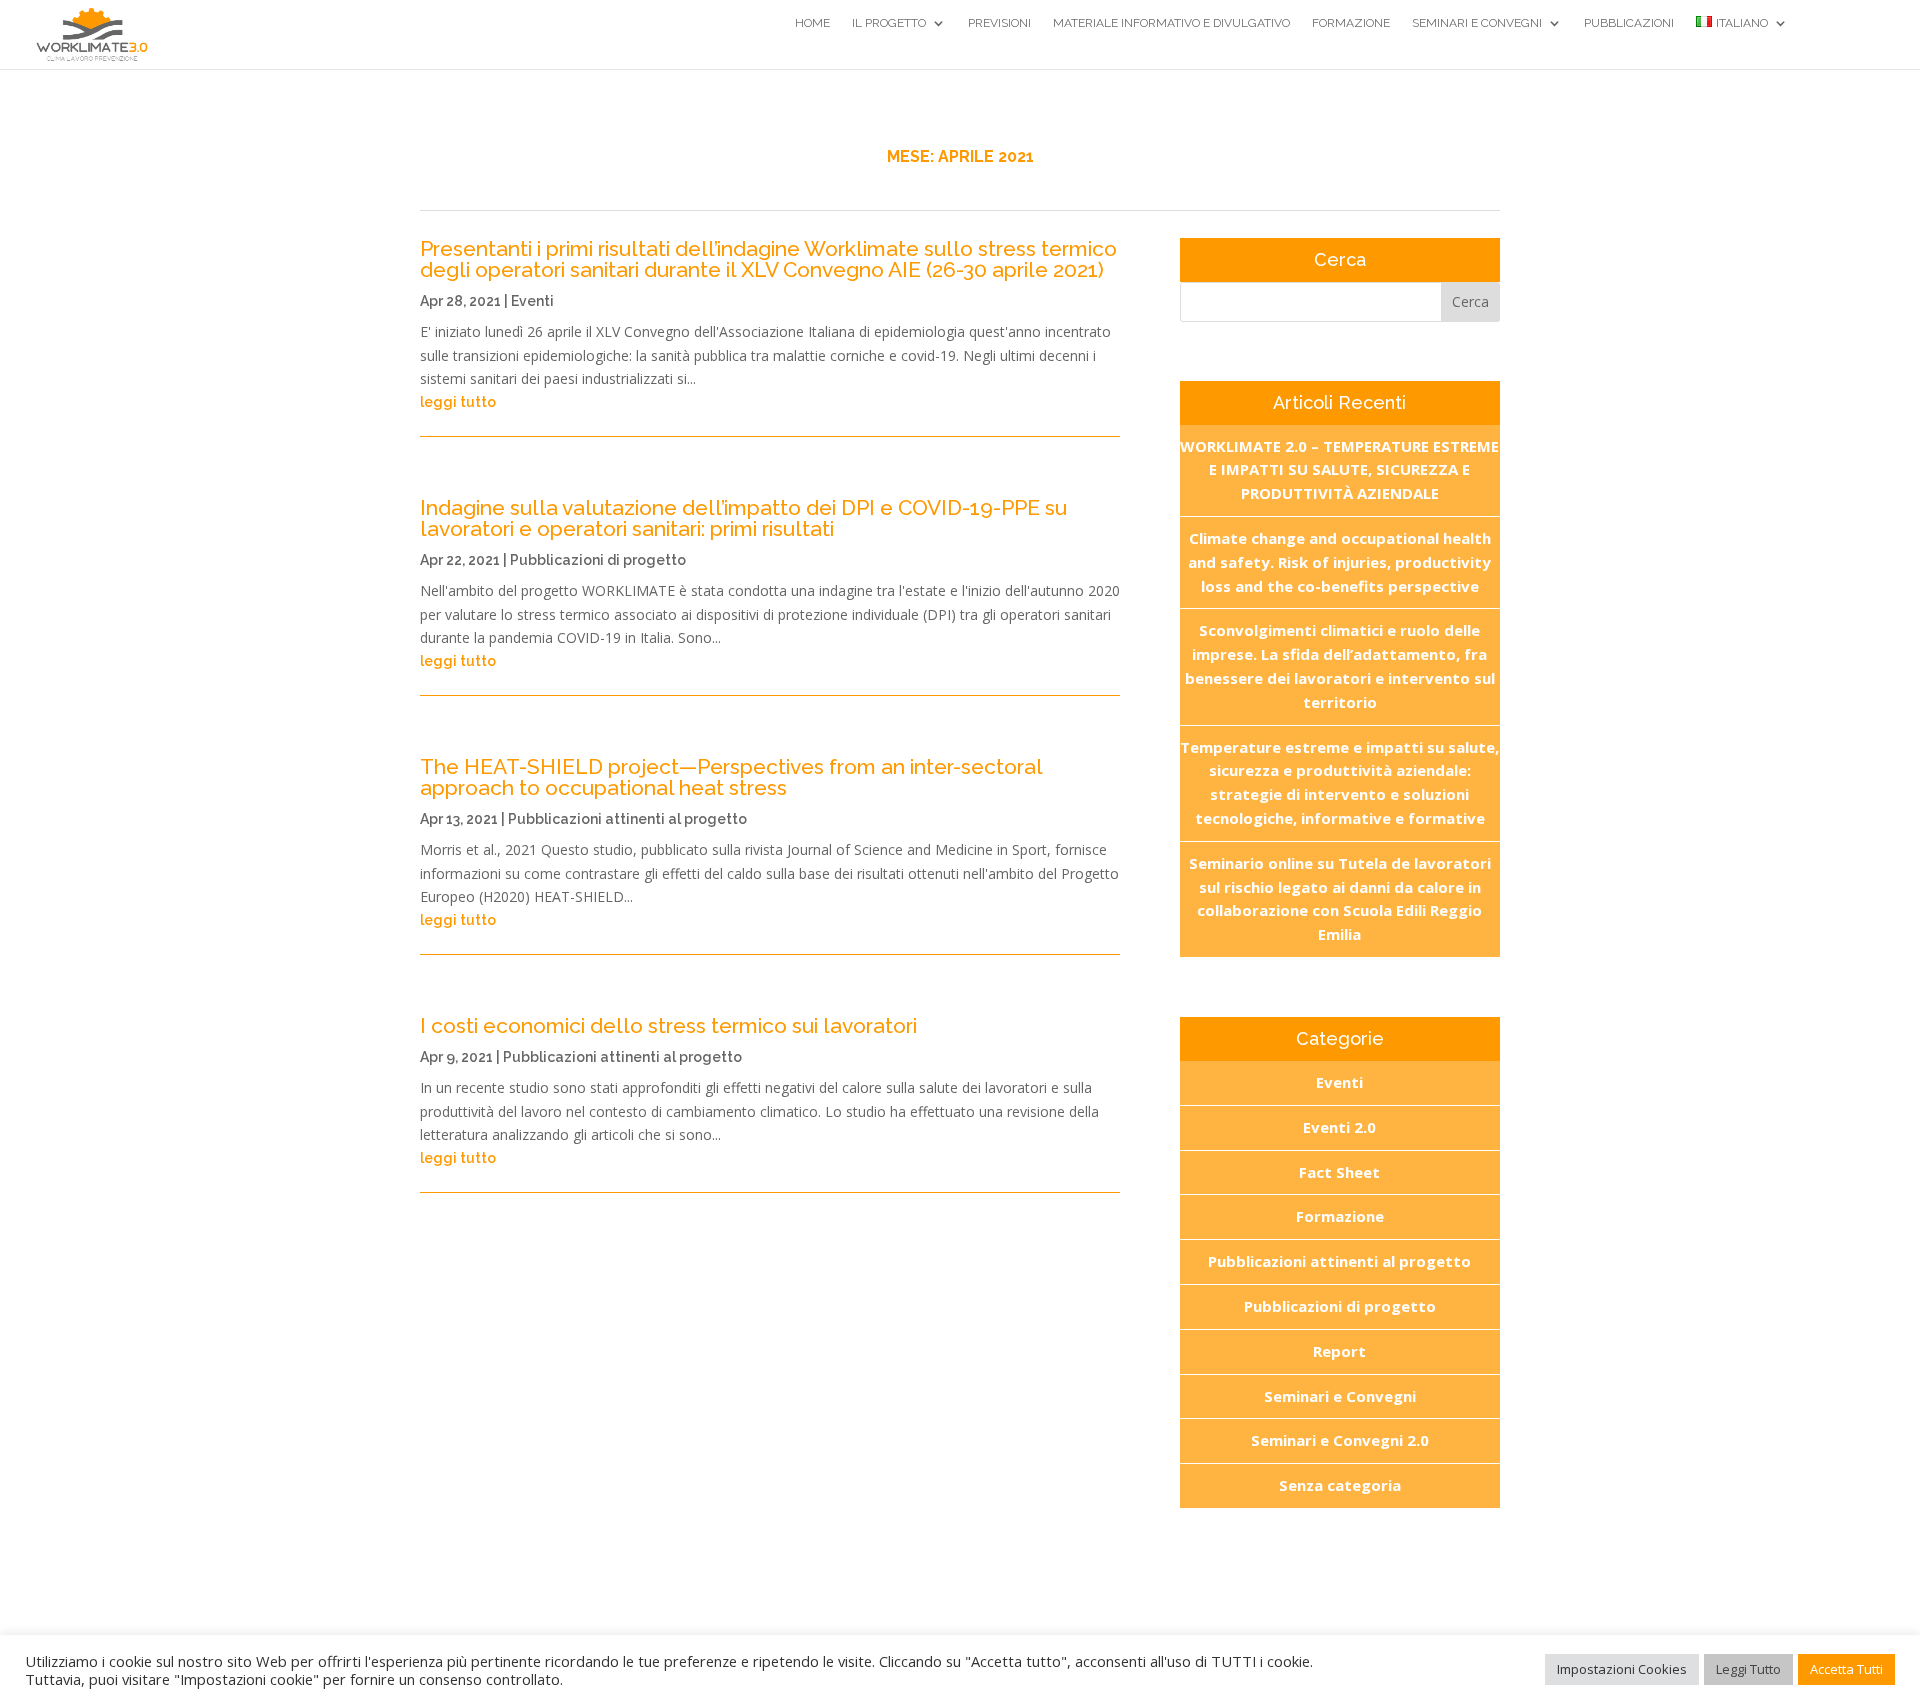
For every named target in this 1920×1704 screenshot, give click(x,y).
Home (812, 23)
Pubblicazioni (1629, 23)
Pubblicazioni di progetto (598, 560)
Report (1339, 1351)
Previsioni (999, 23)
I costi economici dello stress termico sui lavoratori (668, 1025)
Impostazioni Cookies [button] (1622, 1669)
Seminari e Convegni (1477, 23)
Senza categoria (1340, 1485)
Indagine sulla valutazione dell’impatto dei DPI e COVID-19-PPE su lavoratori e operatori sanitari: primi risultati (743, 518)
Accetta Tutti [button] (1846, 1669)
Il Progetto (889, 23)
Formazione (1351, 23)
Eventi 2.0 (1339, 1127)
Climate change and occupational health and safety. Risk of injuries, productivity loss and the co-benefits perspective (1339, 562)
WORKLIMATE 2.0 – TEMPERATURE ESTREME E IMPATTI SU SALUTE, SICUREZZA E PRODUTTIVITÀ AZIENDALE (1339, 470)
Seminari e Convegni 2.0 (1340, 1440)
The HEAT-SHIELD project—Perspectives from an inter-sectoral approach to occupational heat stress (731, 777)
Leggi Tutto (1748, 1669)
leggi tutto (458, 402)
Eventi (532, 301)
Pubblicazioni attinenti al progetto (627, 819)
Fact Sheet (1339, 1172)
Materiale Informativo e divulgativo (1171, 23)
